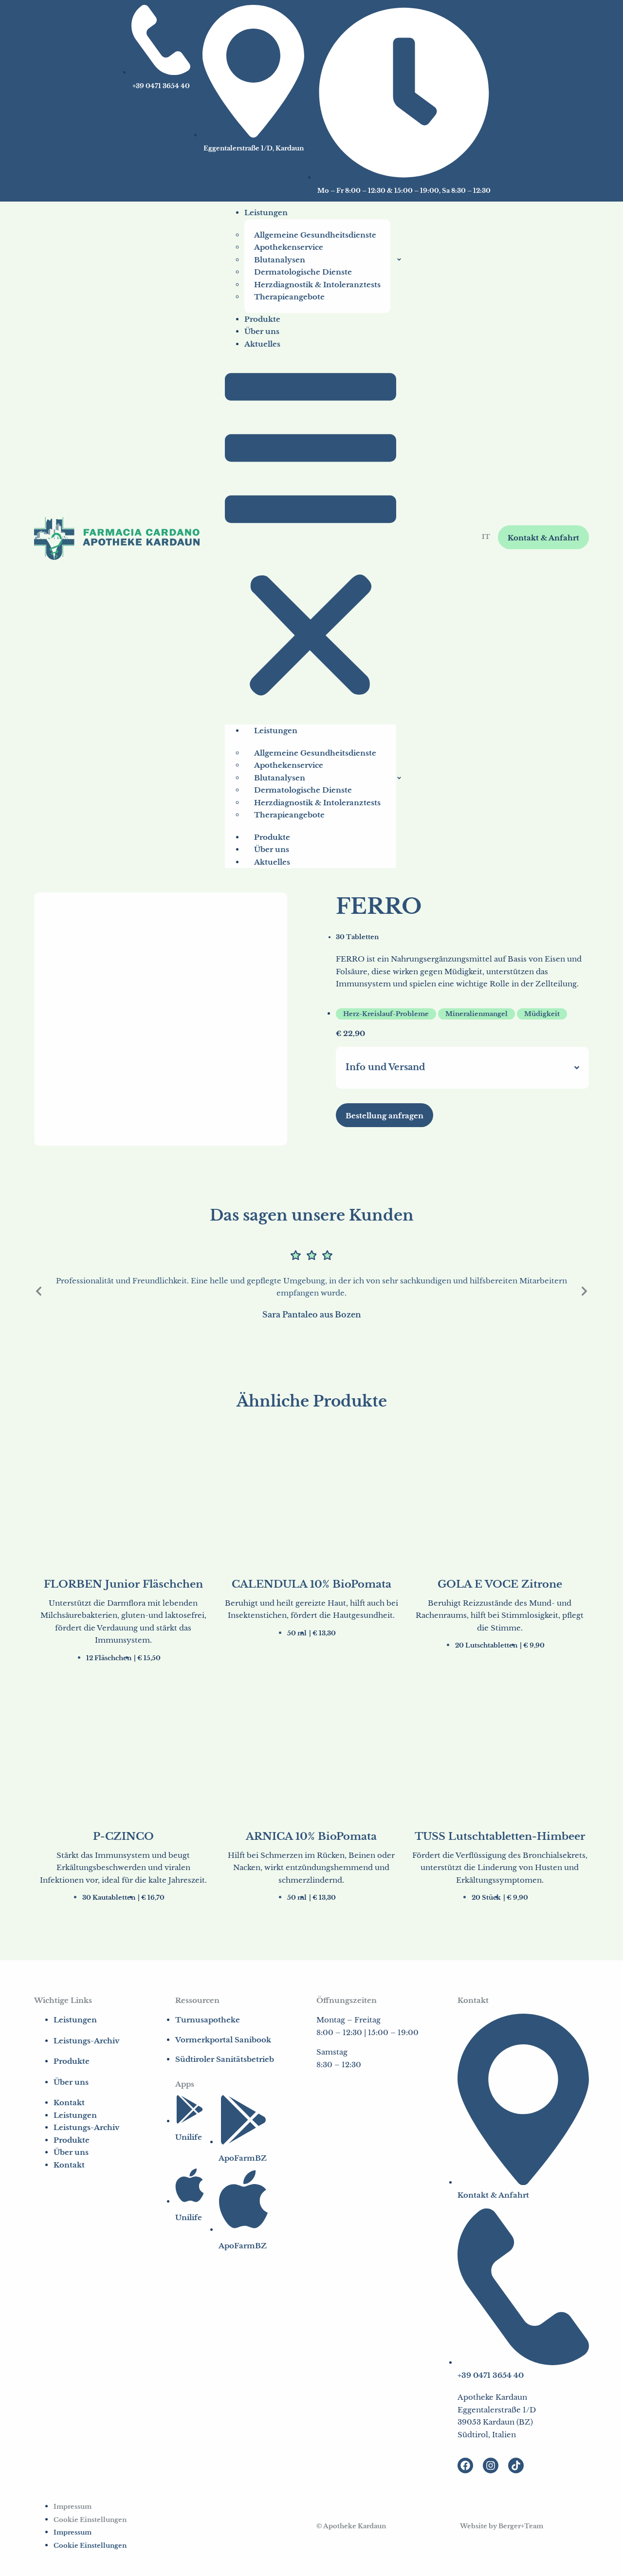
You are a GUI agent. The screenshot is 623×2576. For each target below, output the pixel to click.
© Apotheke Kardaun (351, 2526)
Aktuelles (262, 344)
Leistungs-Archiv (86, 2041)
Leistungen (266, 213)
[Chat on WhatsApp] (579, 2559)
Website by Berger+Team (502, 2526)
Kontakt (69, 2103)
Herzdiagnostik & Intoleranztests (317, 285)
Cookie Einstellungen (90, 2520)
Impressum (73, 2507)
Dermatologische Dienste (303, 272)
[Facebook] (465, 2465)
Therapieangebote (289, 297)
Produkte (262, 319)
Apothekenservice (289, 247)
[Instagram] (491, 2465)
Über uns (262, 331)
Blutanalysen (280, 260)
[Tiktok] (516, 2465)
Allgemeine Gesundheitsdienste (315, 235)
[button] (311, 537)
